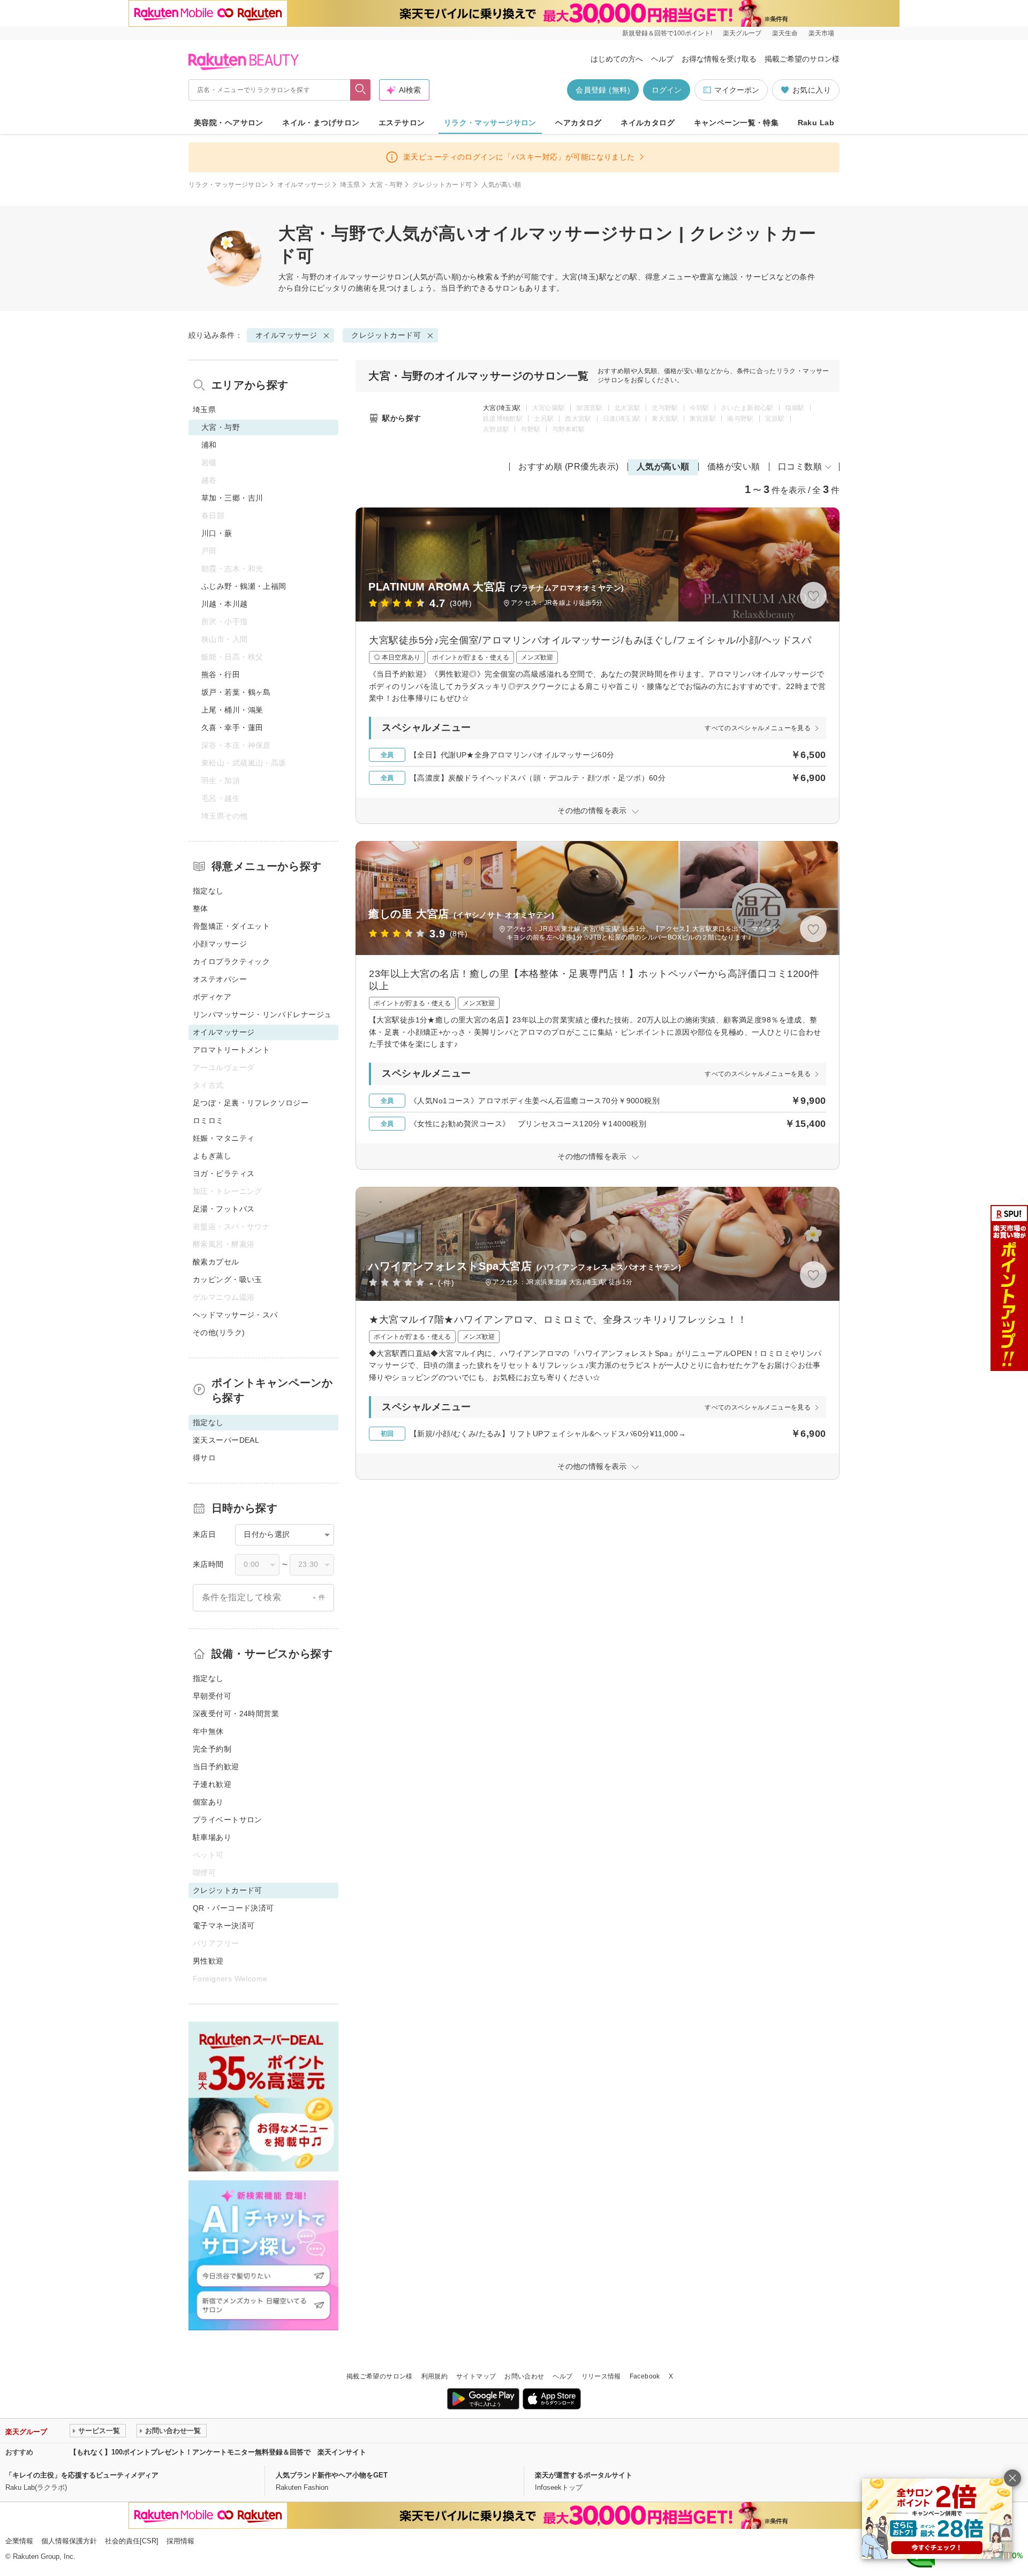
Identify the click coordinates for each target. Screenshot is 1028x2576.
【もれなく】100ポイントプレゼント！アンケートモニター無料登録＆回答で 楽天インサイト (218, 2452)
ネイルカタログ (648, 123)
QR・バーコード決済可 (233, 1908)
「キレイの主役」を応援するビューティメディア (82, 2475)
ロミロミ (208, 1120)
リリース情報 (601, 2376)
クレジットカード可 (442, 185)
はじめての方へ (617, 59)
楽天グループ (742, 33)
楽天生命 (785, 33)
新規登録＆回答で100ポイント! (667, 33)
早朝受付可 (212, 1696)
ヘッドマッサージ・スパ (235, 1315)
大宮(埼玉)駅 (502, 408)
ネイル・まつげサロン (321, 123)
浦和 (209, 445)
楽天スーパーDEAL (226, 1440)
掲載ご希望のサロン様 (802, 59)
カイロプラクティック (231, 961)
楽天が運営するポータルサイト (584, 2475)
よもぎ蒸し (212, 1156)
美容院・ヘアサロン (229, 123)
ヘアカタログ (579, 123)
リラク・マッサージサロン (490, 123)
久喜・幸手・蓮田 (232, 728)
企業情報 (19, 2541)
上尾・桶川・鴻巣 (232, 710)
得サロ (204, 1458)
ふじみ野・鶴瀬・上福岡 (244, 586)
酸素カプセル (216, 1262)
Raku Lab (816, 123)
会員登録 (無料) (603, 90)
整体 (201, 908)
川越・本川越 (225, 604)
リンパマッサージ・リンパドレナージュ (262, 1014)
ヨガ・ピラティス (224, 1173)
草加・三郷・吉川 (232, 498)
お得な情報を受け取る (719, 59)
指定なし (208, 891)
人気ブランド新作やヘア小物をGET (332, 2475)
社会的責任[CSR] (132, 2541)
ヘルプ (662, 59)
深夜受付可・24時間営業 (236, 1714)
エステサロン (402, 123)
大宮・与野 (386, 185)
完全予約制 (212, 1749)
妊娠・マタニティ (224, 1138)
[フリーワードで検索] (361, 90)
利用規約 (434, 2376)
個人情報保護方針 (69, 2541)
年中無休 (208, 1731)
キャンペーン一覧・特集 (736, 123)
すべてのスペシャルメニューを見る (758, 728)
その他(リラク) (219, 1332)
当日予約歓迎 (216, 1767)
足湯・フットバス (224, 1209)
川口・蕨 (217, 533)
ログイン (667, 90)
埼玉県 (350, 185)
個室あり (208, 1802)
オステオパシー (220, 979)
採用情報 (180, 2541)
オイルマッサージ (304, 185)
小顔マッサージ (220, 944)
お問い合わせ (524, 2376)
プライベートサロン (228, 1820)
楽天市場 (821, 33)
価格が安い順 (734, 467)
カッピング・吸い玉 (228, 1279)
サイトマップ (476, 2376)
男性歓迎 (208, 1961)
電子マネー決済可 (224, 1926)
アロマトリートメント (231, 1050)
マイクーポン (737, 90)
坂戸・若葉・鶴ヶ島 (236, 692)
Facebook (645, 2376)
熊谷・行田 (221, 675)
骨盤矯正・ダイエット (231, 926)
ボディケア (212, 997)
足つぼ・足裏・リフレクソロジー (251, 1103)
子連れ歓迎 (212, 1784)
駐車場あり (212, 1837)
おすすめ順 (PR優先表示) (569, 467)
